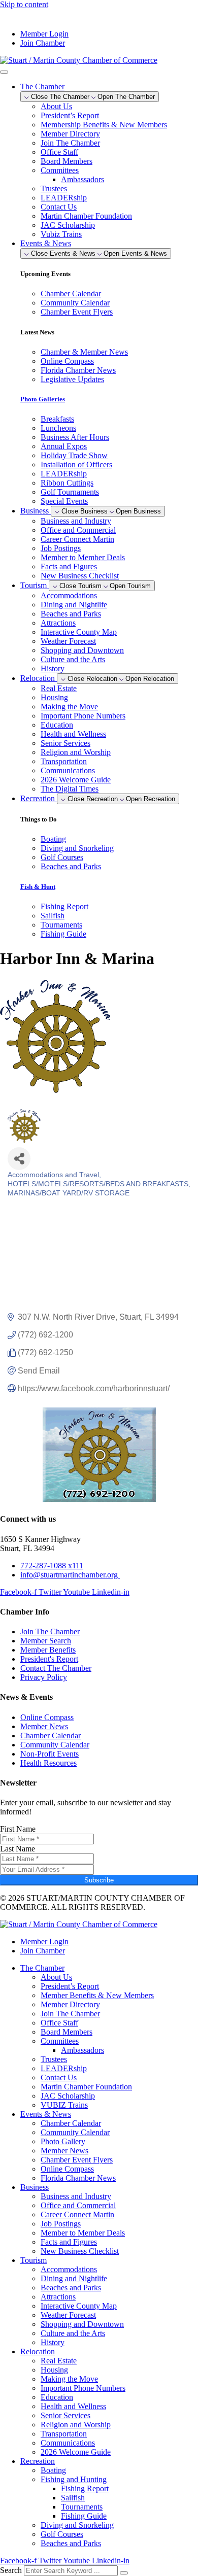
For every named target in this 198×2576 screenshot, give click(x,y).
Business (35, 2187)
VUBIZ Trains (64, 2105)
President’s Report (70, 115)
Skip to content (24, 4)
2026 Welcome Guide (76, 780)
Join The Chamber (70, 143)
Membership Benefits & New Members (104, 125)
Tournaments (82, 2507)
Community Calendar (75, 2132)
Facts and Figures (69, 566)
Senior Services (65, 743)
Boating (53, 2470)
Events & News (46, 2114)
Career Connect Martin (77, 539)
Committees (60, 170)
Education (57, 725)
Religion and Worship (76, 752)
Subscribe (99, 1880)
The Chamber (42, 1968)
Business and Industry (76, 521)
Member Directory (70, 134)
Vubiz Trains (61, 234)
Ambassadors (82, 179)
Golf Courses (62, 2534)
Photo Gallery (63, 2141)
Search (11, 2570)
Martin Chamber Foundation (86, 216)
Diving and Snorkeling (77, 2525)
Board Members (67, 161)
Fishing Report (85, 2488)
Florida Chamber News (78, 2178)
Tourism (34, 2260)
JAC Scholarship (68, 225)
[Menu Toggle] (4, 72)
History (53, 668)
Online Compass (67, 2169)
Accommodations (69, 595)
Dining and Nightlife (74, 605)
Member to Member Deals (83, 557)
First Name (18, 1829)
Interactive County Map (79, 632)
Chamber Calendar (71, 2123)
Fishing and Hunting (74, 2479)
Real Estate (59, 688)
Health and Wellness (73, 734)
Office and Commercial (78, 530)
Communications (68, 770)
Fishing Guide (84, 2516)
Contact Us (59, 207)
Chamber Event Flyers (77, 2160)
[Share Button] (19, 1159)
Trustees (54, 188)
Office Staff (59, 152)
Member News (64, 2151)
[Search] (124, 2573)
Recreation (38, 2461)
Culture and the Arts (73, 659)
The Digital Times (70, 789)
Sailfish (73, 2498)
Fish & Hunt (38, 887)
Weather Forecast (68, 641)
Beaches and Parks (71, 614)
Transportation (64, 761)
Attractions (58, 623)
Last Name (18, 1849)
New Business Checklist (80, 576)
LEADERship (64, 198)
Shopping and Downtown (82, 650)
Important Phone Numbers (83, 716)
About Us (56, 106)
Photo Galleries (43, 399)
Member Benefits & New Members (97, 1995)
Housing (54, 697)
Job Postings (61, 548)
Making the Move (69, 707)
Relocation (38, 2351)
